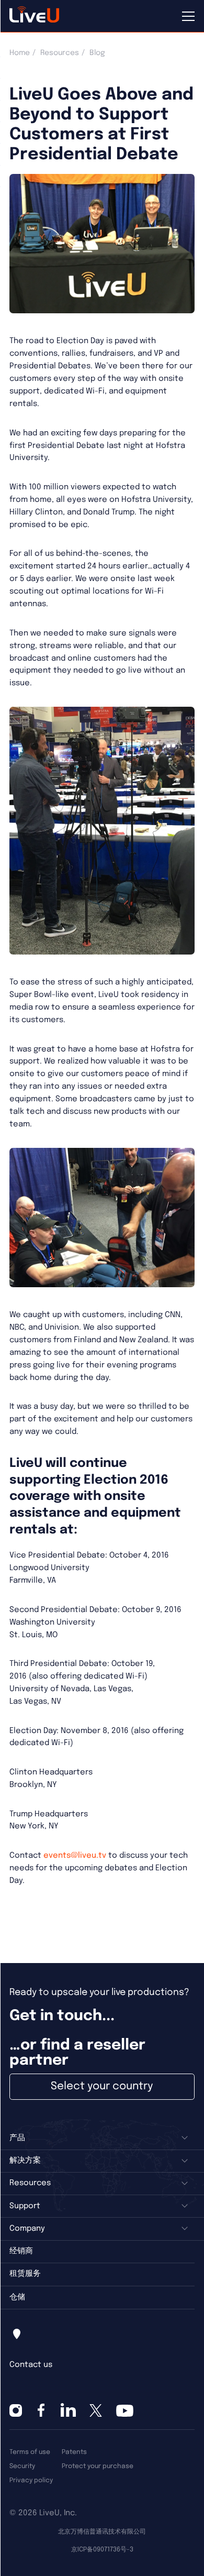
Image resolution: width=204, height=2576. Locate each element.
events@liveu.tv (75, 1856)
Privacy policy (31, 2480)
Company (27, 2229)
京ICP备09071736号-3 (102, 2550)
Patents (74, 2452)
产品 (17, 2138)
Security (22, 2466)
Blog (97, 53)
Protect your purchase (98, 2466)
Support (25, 2206)
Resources (60, 53)
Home (20, 53)
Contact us (31, 2365)
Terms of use (30, 2452)
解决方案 (25, 2161)
